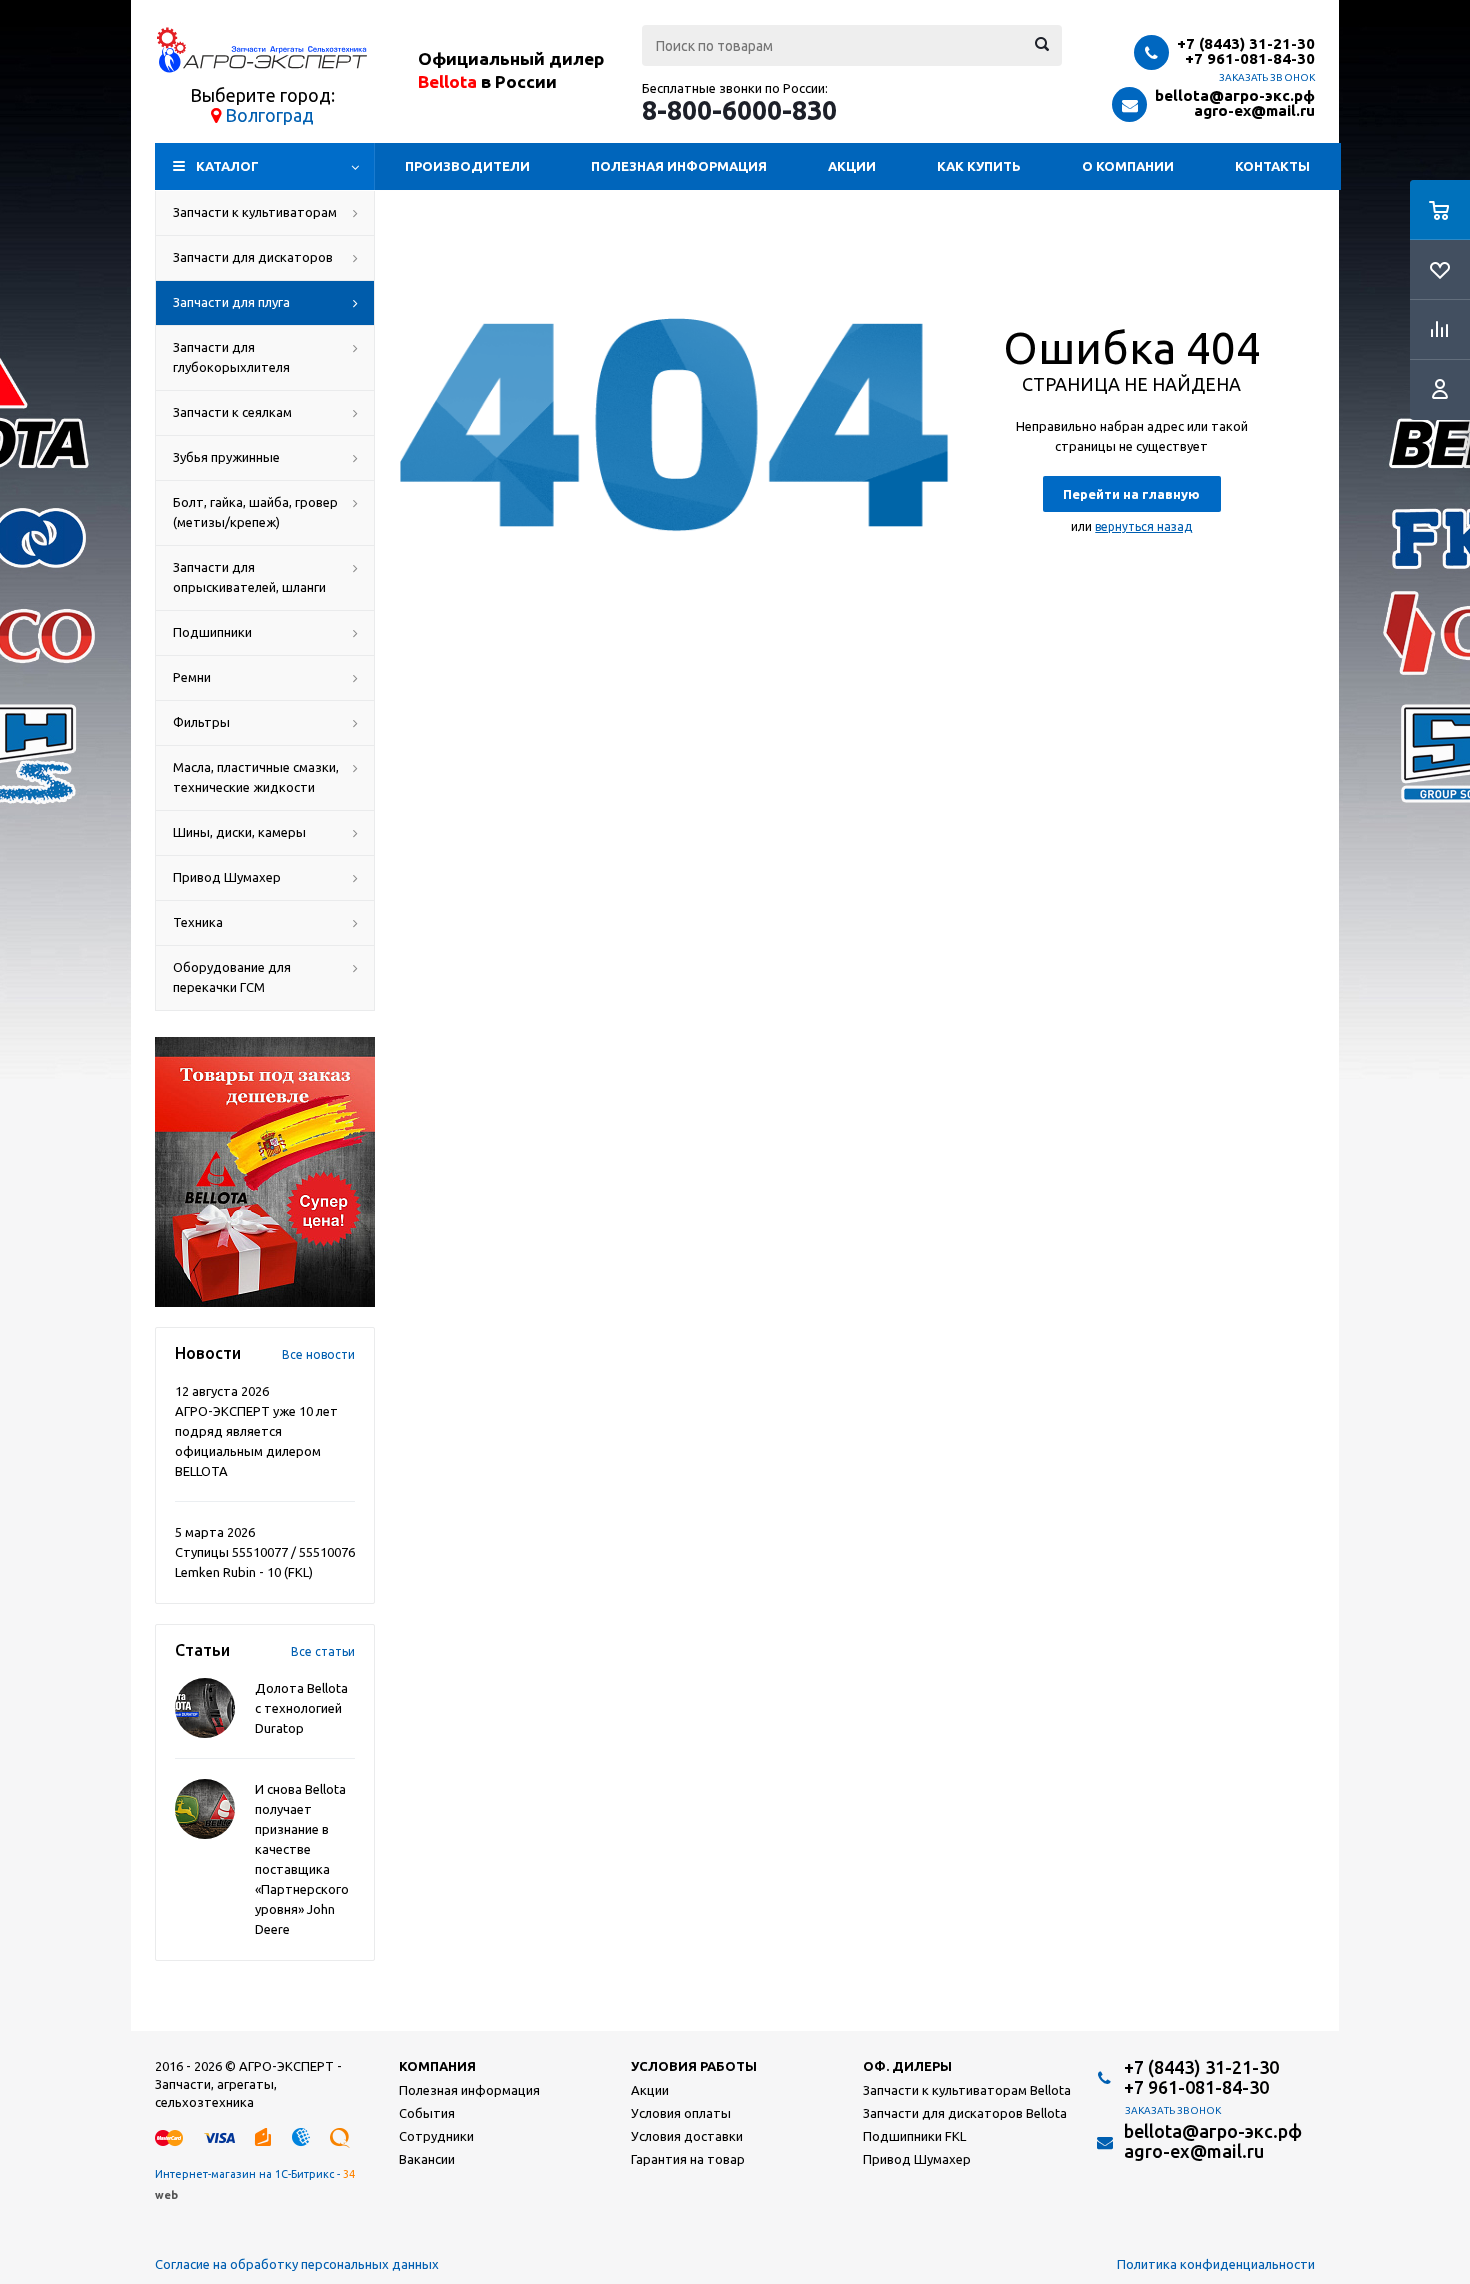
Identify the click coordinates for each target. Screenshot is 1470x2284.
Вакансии (427, 2159)
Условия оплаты (681, 2113)
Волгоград (269, 115)
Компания (437, 2066)
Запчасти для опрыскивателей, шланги (249, 577)
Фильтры (201, 722)
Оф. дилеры (907, 2066)
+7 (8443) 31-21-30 (1246, 43)
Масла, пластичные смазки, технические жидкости (256, 777)
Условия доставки (687, 2136)
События (427, 2113)
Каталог (227, 166)
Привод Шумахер (227, 877)
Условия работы (694, 2066)
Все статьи (323, 1651)
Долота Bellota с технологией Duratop (301, 1708)
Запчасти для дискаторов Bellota (965, 2113)
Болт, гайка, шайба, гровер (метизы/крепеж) (255, 512)
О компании (1128, 166)
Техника (198, 922)
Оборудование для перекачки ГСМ (232, 977)
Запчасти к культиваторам (255, 212)
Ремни (192, 677)
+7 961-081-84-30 (1250, 58)
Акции (852, 166)
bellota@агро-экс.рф (1235, 95)
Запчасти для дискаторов (253, 257)
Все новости (318, 1354)
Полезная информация (679, 166)
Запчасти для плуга (231, 302)
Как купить (979, 166)
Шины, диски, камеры (239, 832)
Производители (467, 166)
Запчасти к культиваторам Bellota (967, 2090)
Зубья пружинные (226, 457)
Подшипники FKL (914, 2136)
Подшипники (212, 632)
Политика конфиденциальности (1216, 2264)
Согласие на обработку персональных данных (297, 2264)
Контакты (1272, 166)
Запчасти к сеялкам (232, 412)
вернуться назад (1143, 526)
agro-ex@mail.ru (1254, 110)
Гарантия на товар (688, 2159)
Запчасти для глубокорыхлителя (231, 357)
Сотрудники (436, 2136)
